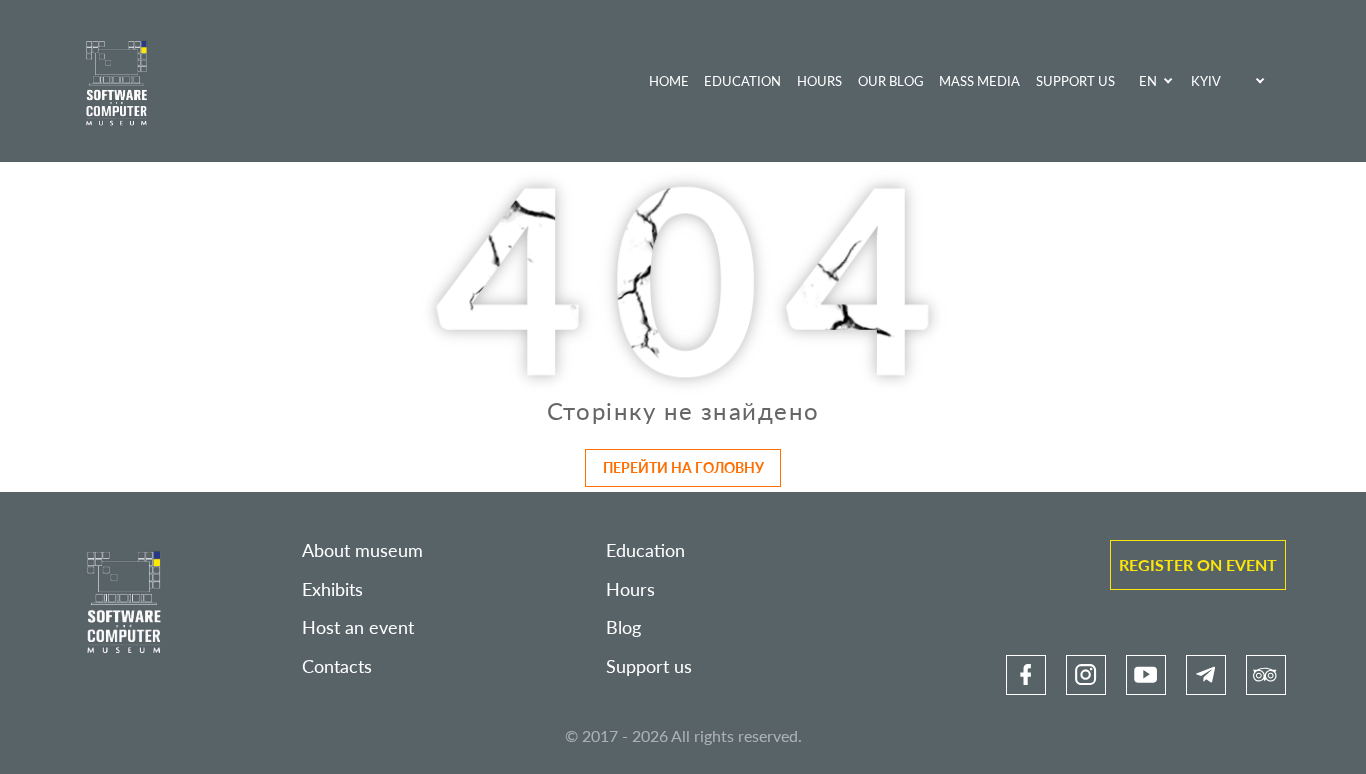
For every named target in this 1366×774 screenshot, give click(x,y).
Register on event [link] (1198, 564)
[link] (1026, 675)
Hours (819, 81)
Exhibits (332, 589)
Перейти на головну (683, 467)
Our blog (891, 81)
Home (669, 81)
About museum (362, 550)
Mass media (979, 81)
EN (1148, 81)
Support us (1075, 81)
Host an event (358, 627)
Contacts (337, 666)
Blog (623, 627)
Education (742, 81)
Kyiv (1206, 81)
